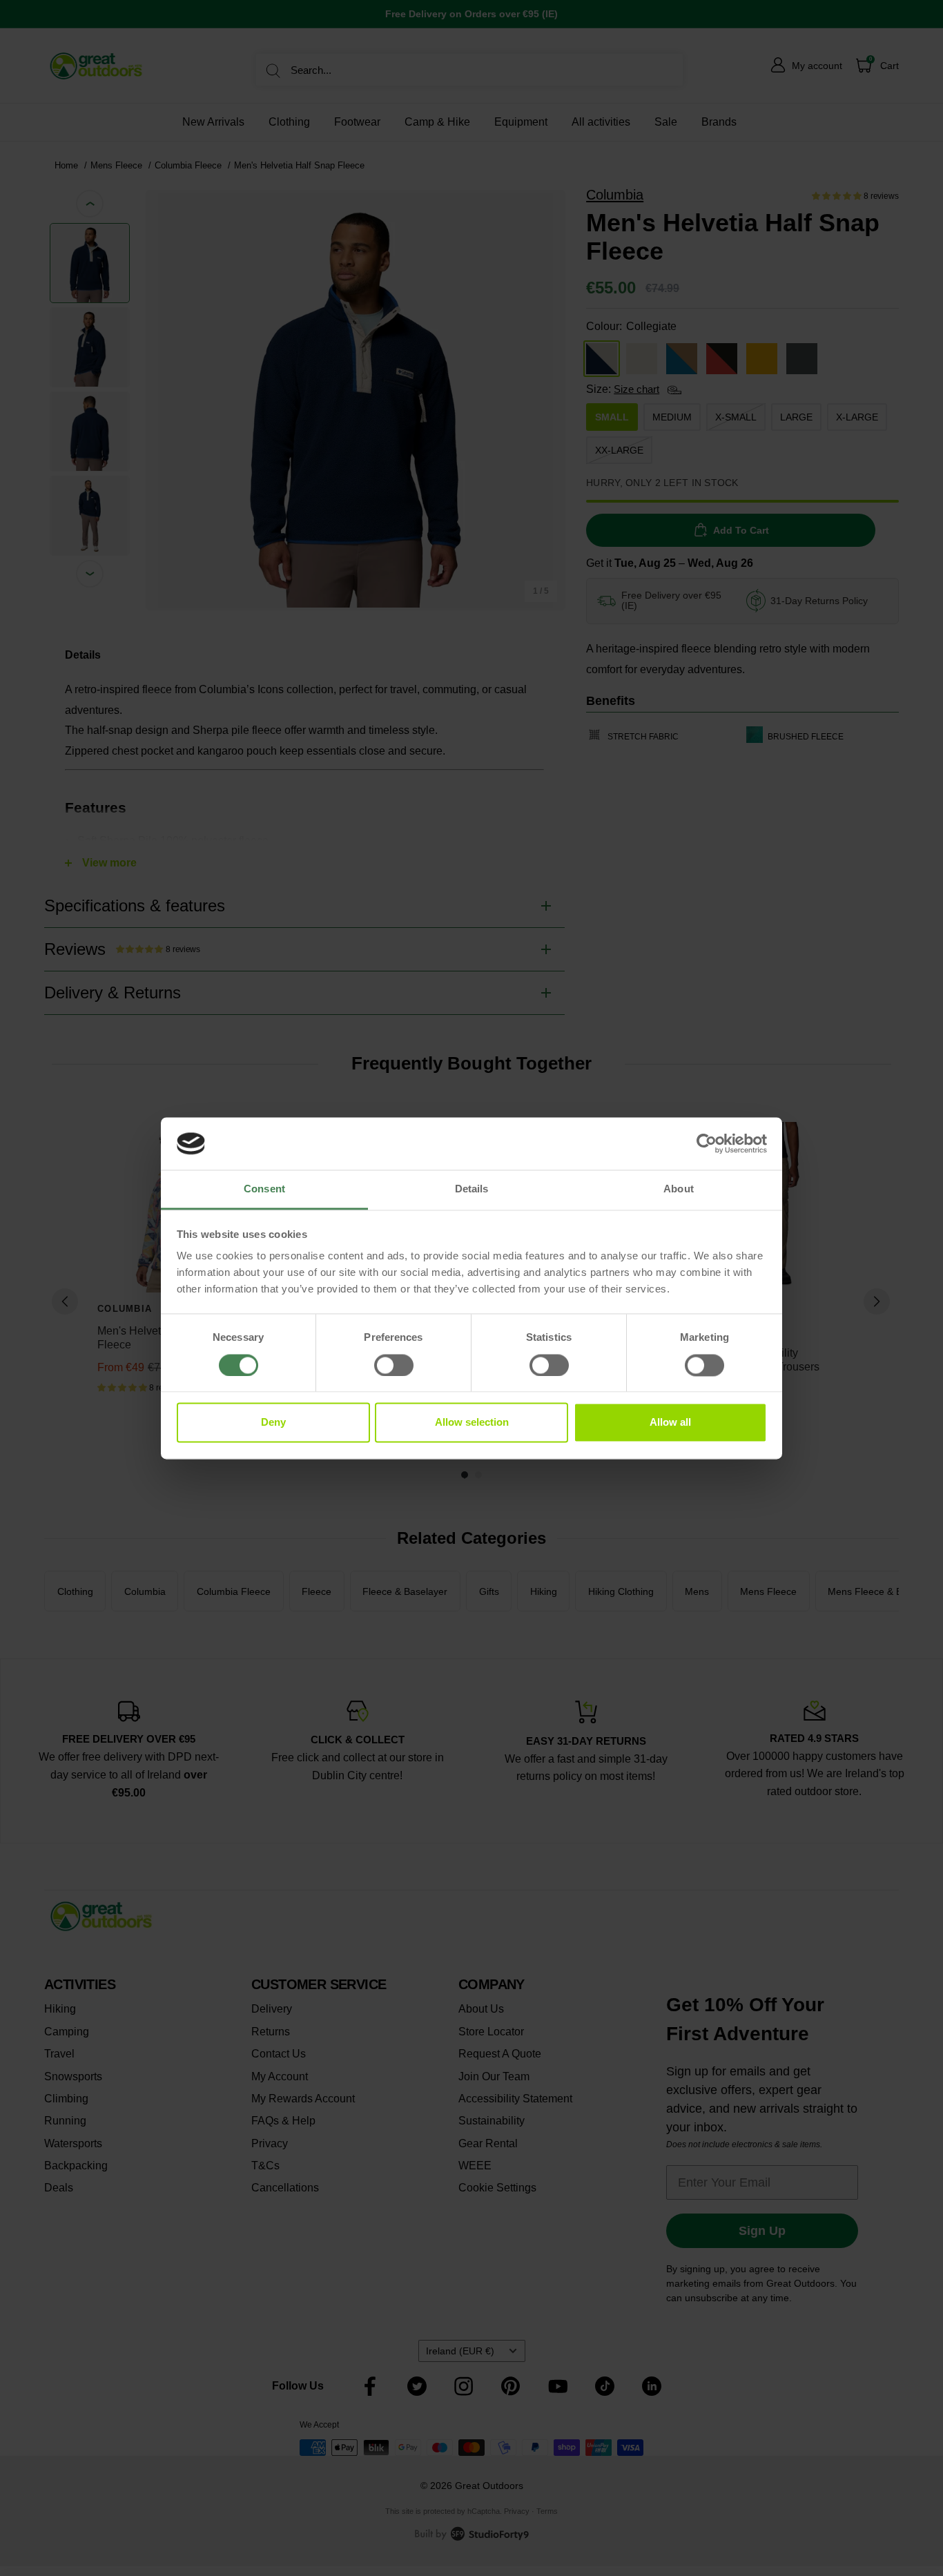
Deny (273, 1423)
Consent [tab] (264, 1189)
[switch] (394, 1365)
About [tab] (679, 1189)
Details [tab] (472, 1189)
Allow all (670, 1423)
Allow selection (472, 1423)
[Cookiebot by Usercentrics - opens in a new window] (707, 1143)
